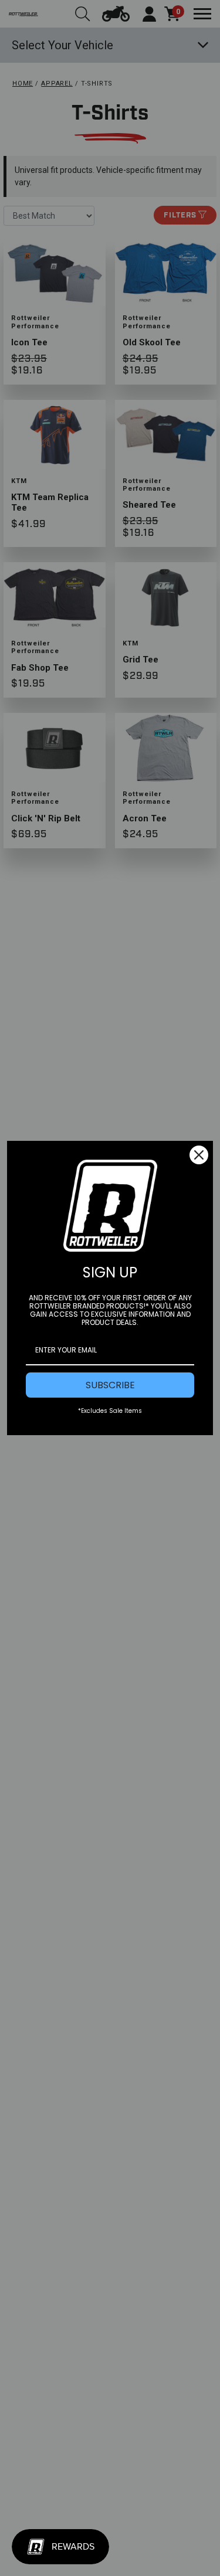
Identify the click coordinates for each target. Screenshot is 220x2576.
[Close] (199, 1155)
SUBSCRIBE (110, 1385)
